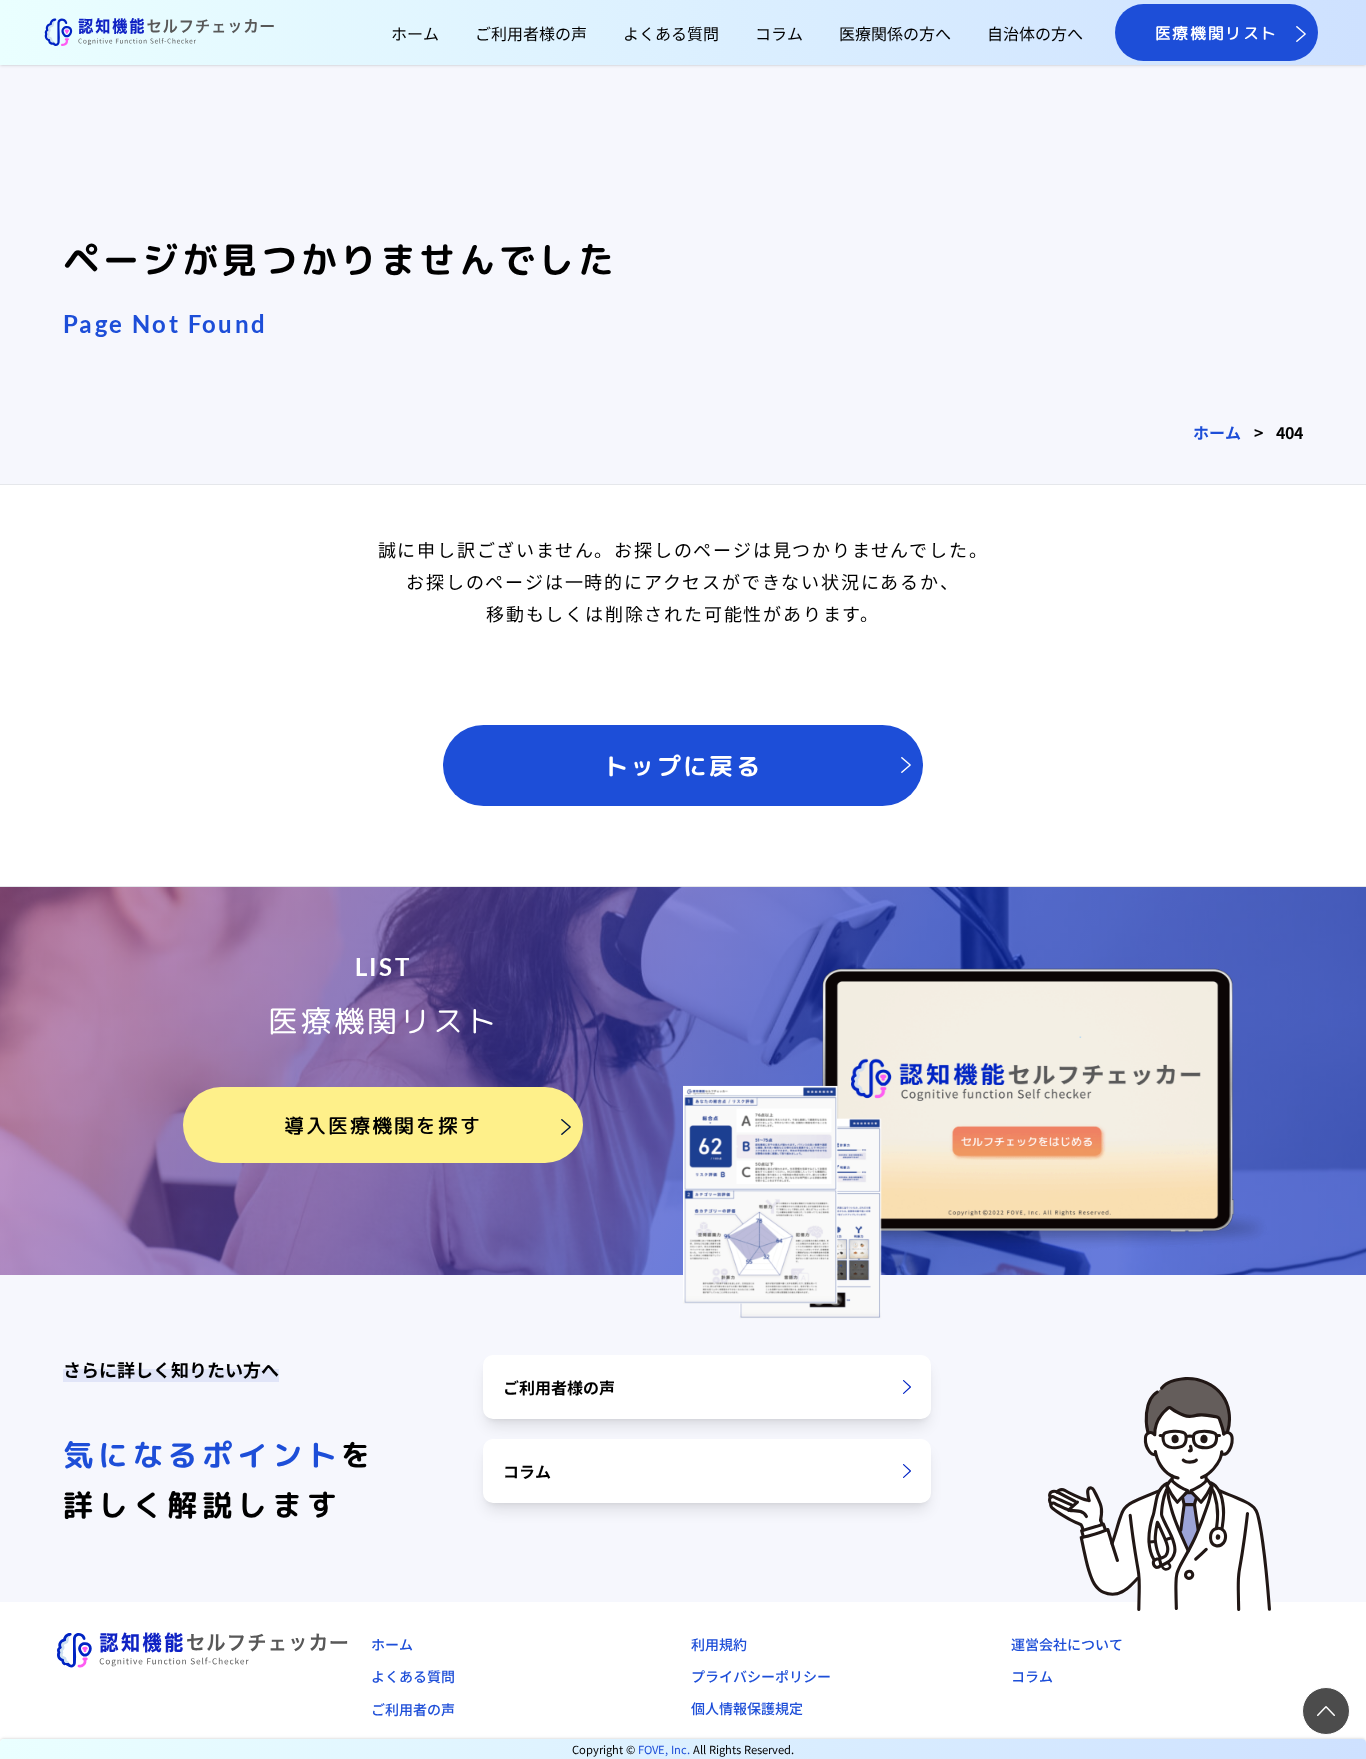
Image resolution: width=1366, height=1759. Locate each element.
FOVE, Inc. (664, 1749)
